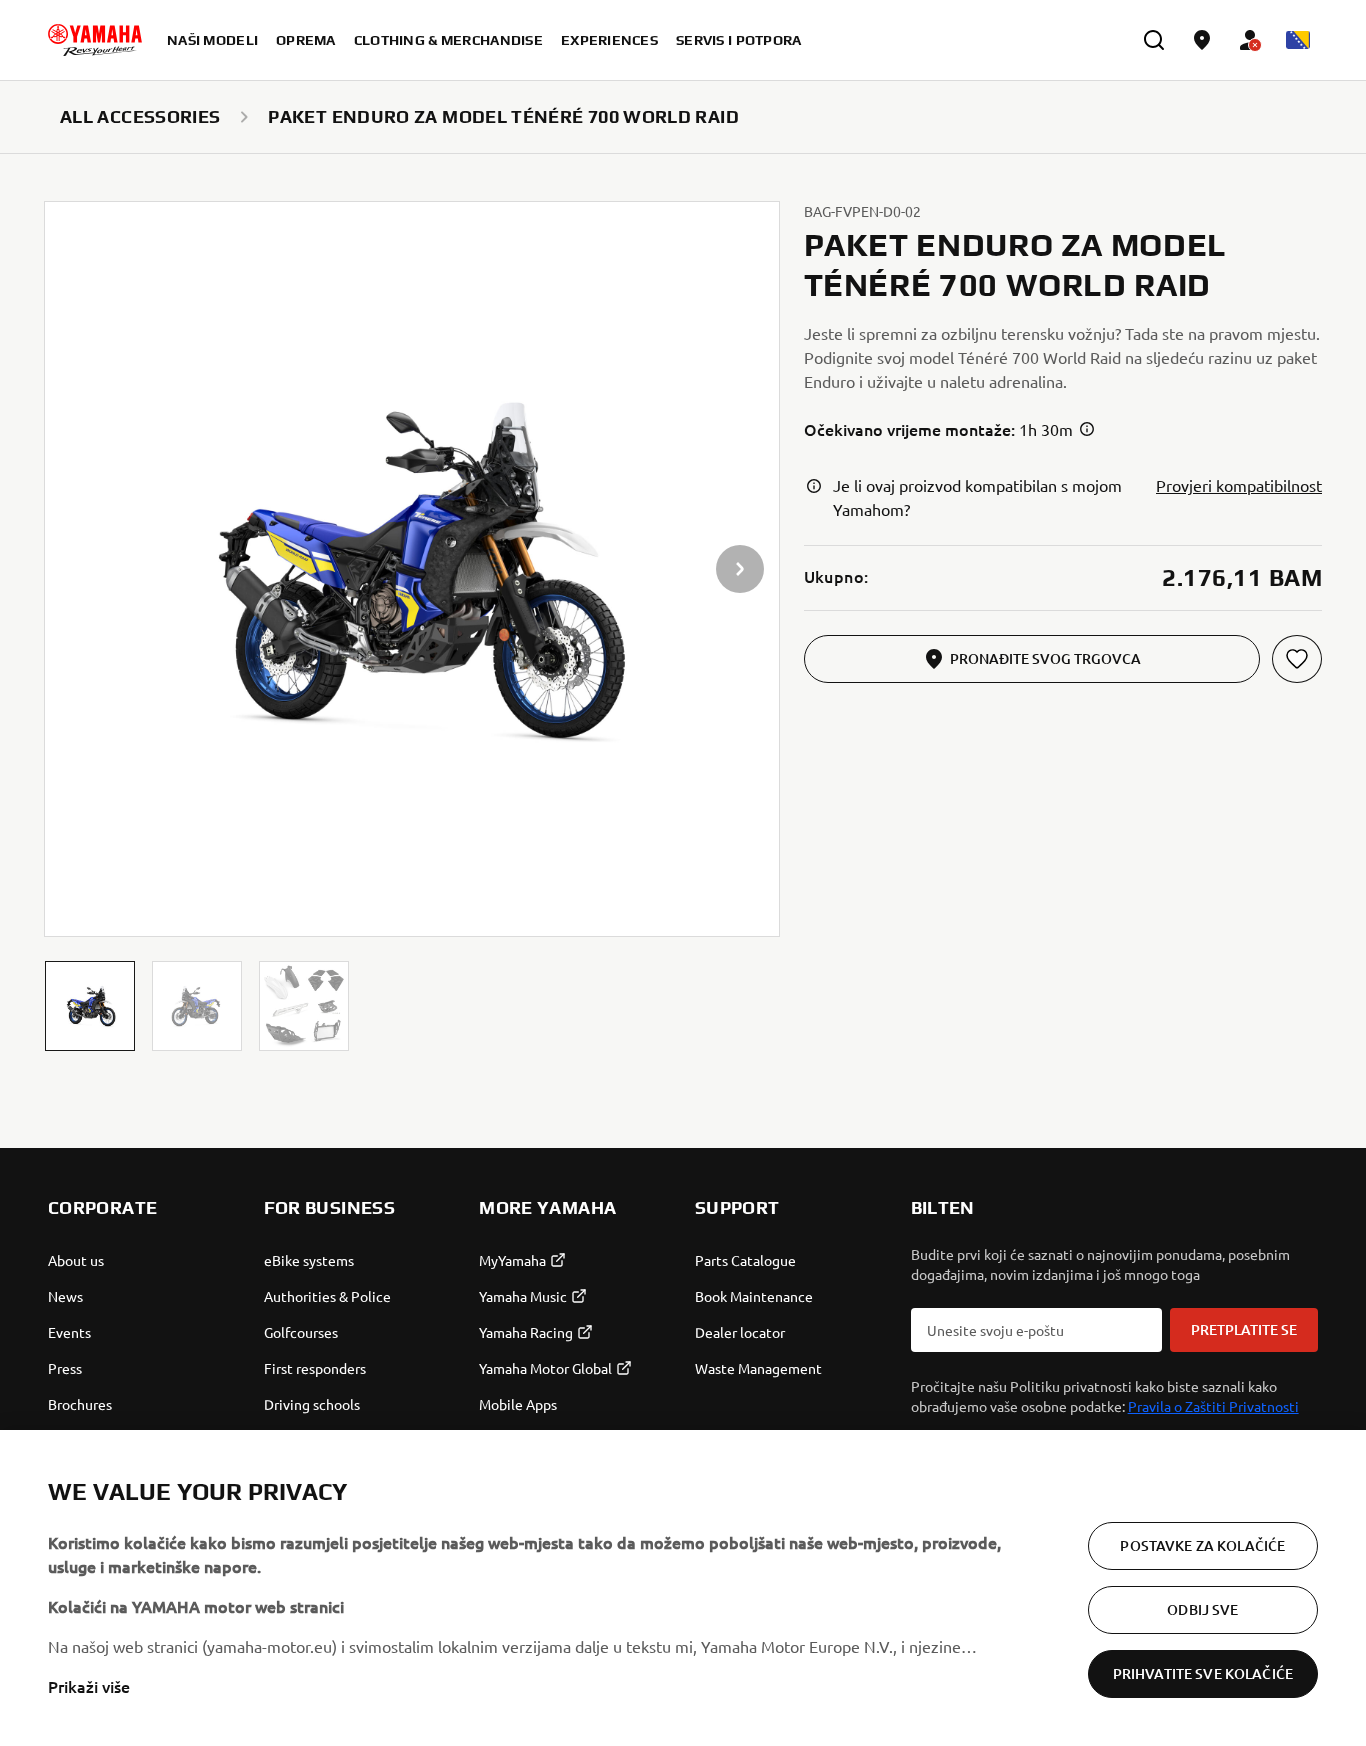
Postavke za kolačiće (1202, 1545)
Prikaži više (89, 1686)
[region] (683, 1588)
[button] (90, 1006)
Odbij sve (1202, 1609)
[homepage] (95, 40)
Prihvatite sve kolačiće (1203, 1673)
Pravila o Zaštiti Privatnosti (1213, 1406)
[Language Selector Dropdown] (1298, 40)
